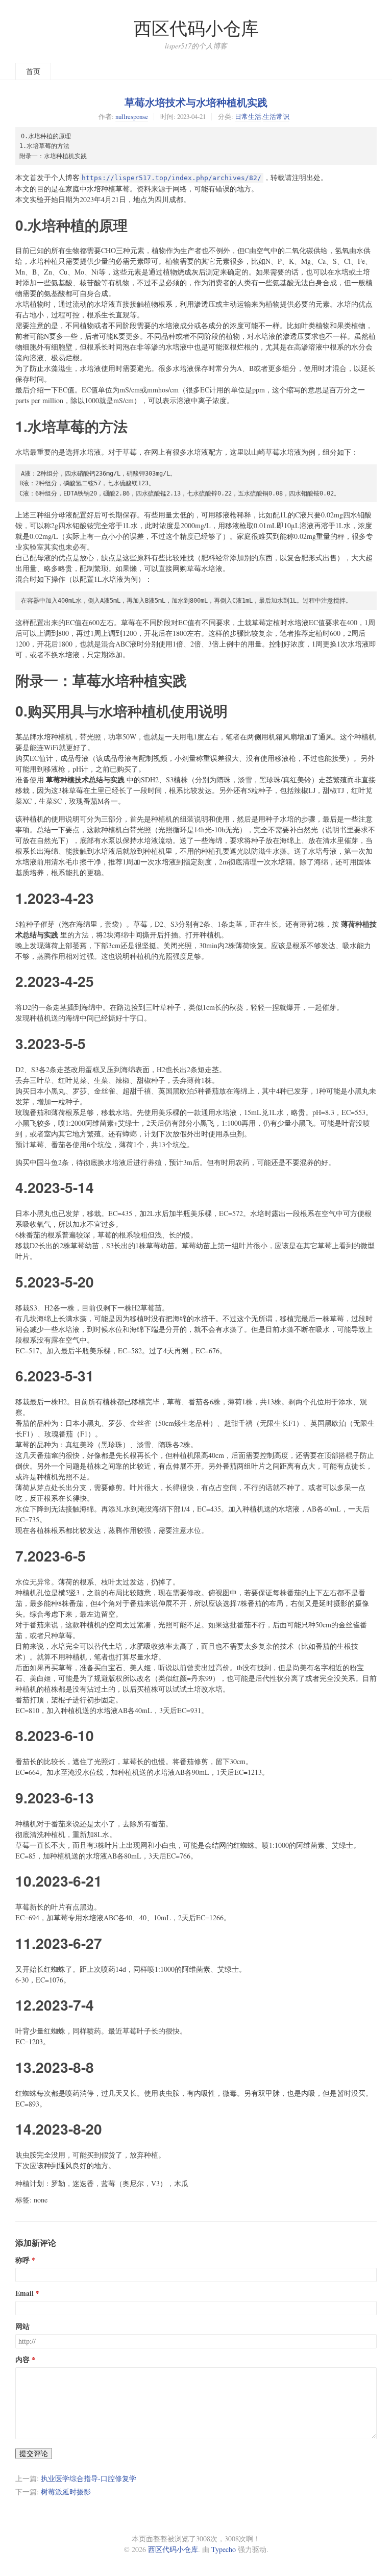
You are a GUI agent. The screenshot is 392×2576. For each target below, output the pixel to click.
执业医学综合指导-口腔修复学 (89, 2478)
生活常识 (276, 116)
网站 (22, 2326)
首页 (33, 71)
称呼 (22, 2260)
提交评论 (34, 2453)
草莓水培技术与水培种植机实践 (196, 102)
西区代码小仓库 (196, 28)
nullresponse (132, 116)
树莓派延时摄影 (66, 2492)
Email (24, 2293)
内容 (22, 2360)
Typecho (224, 2549)
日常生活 (248, 116)
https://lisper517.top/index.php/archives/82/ (171, 178)
